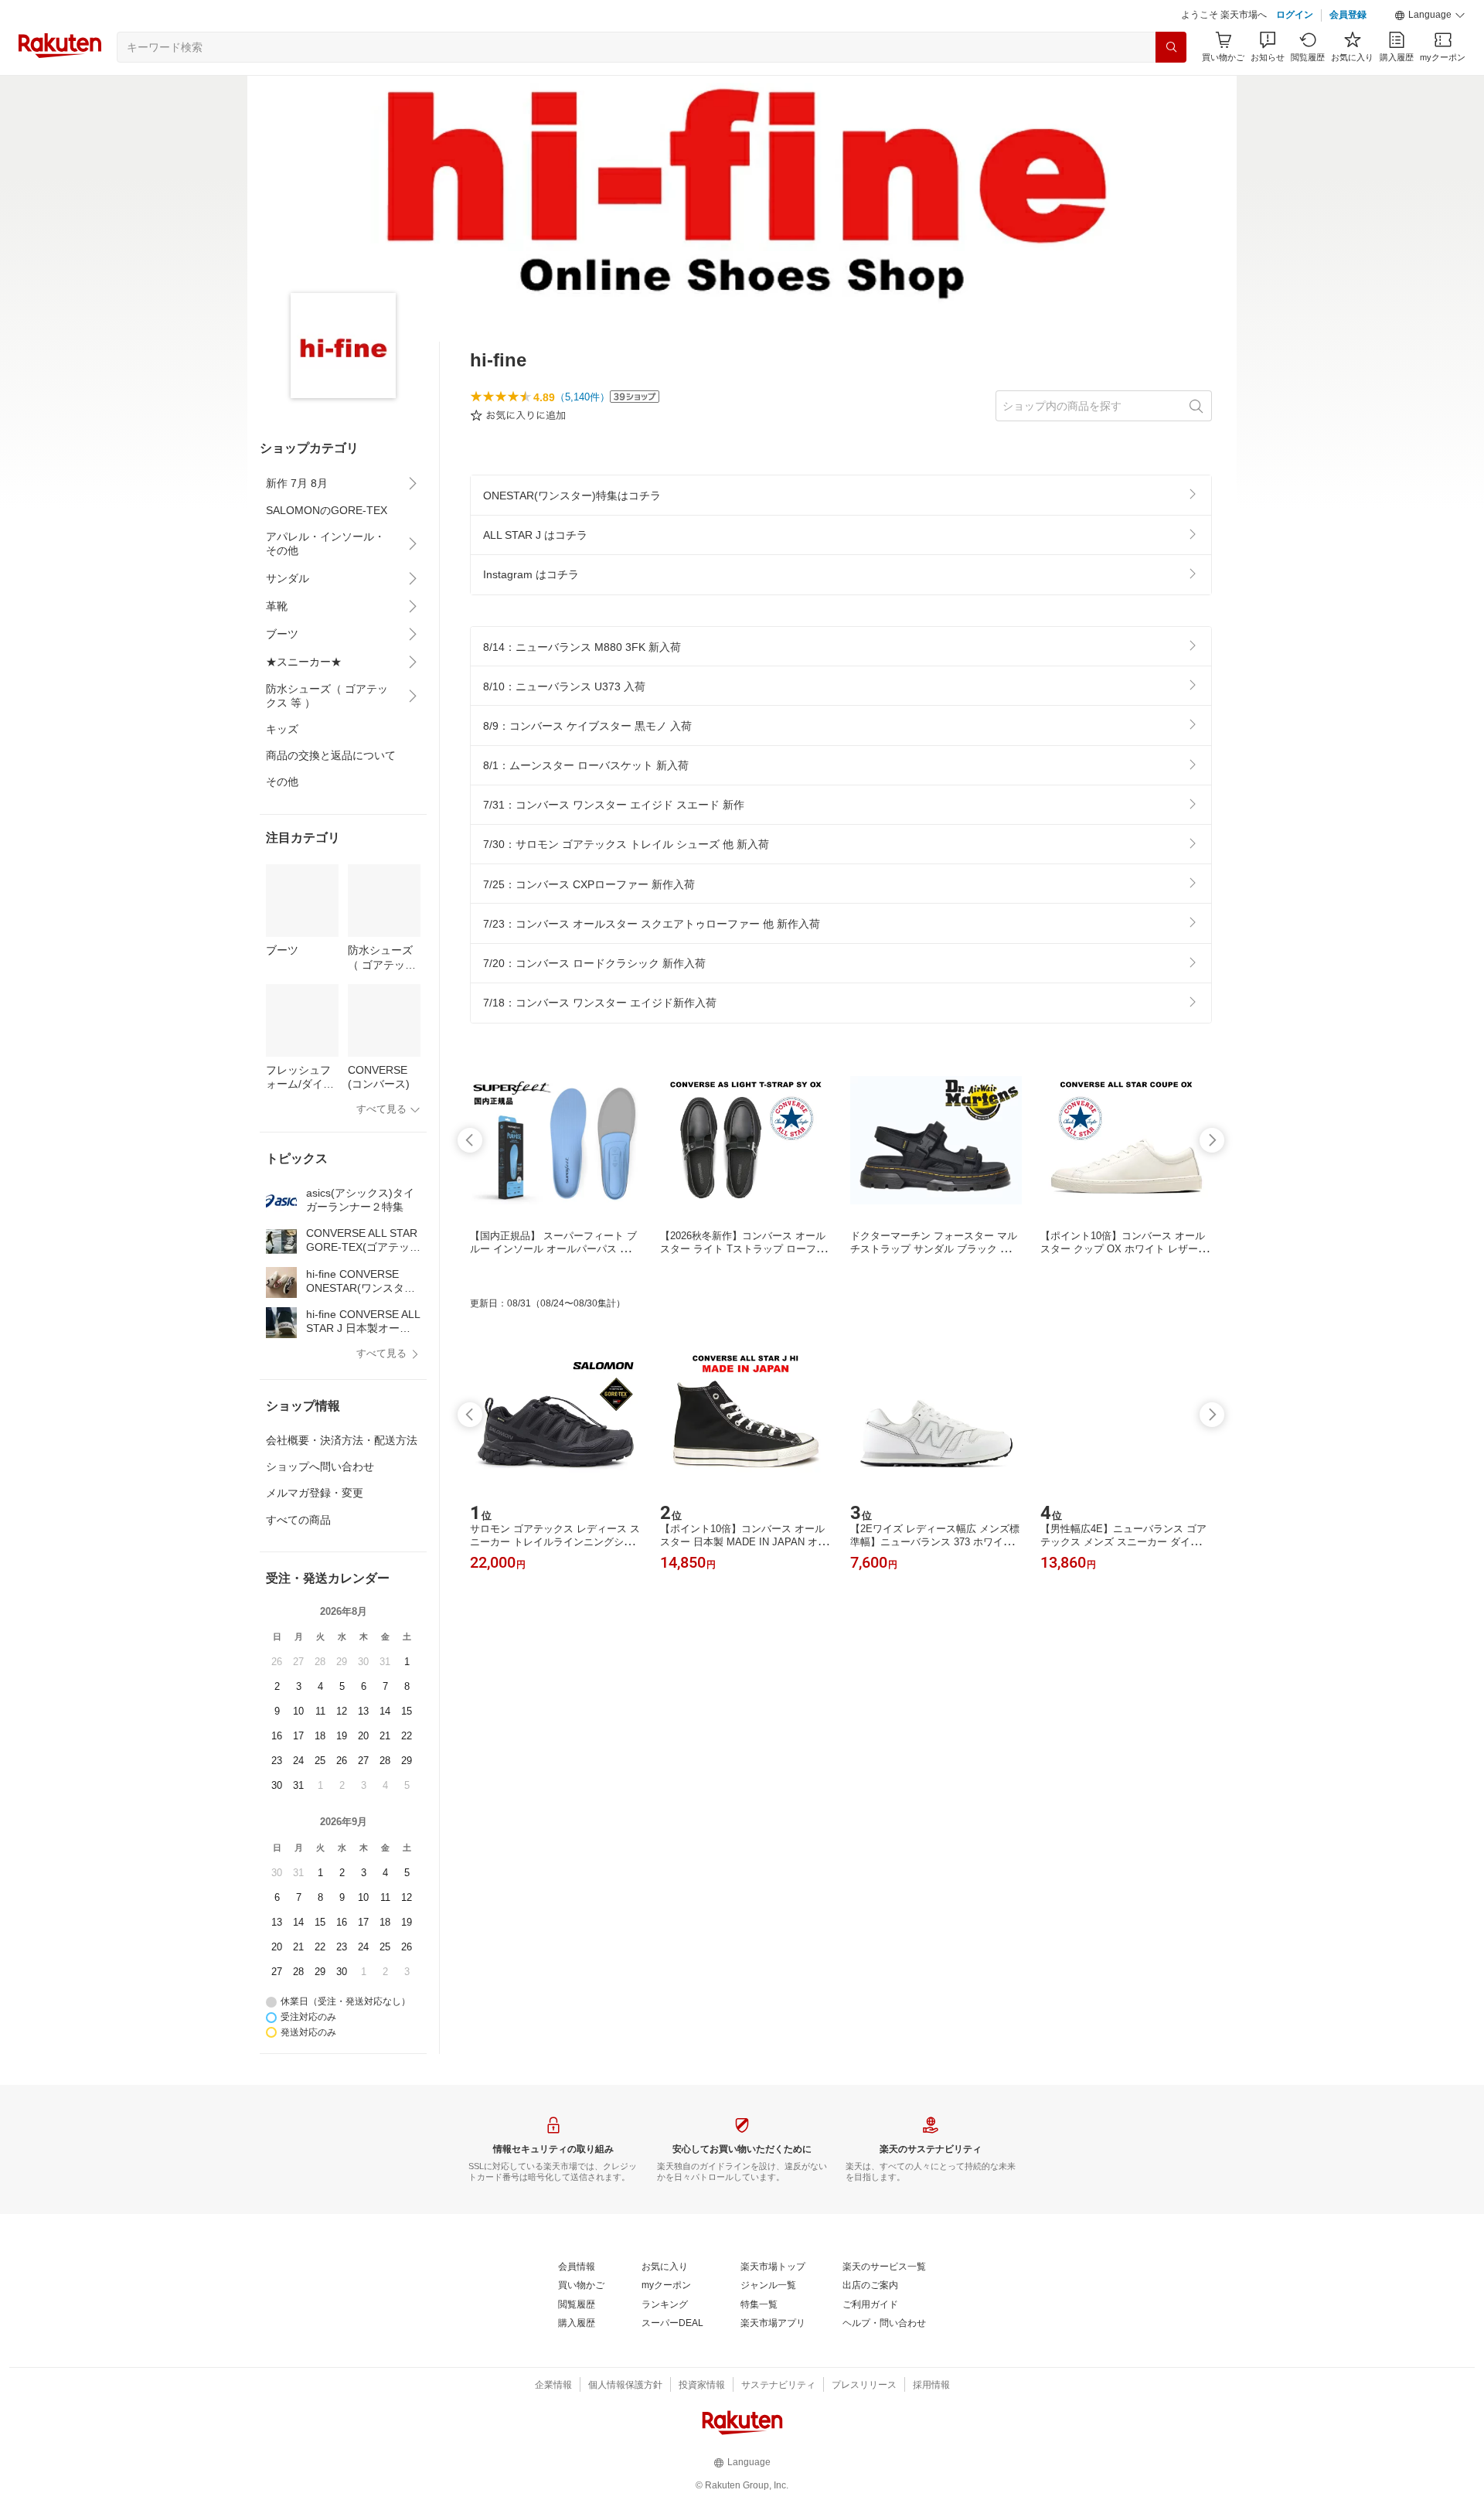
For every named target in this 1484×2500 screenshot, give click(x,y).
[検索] (1171, 47)
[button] (1430, 15)
